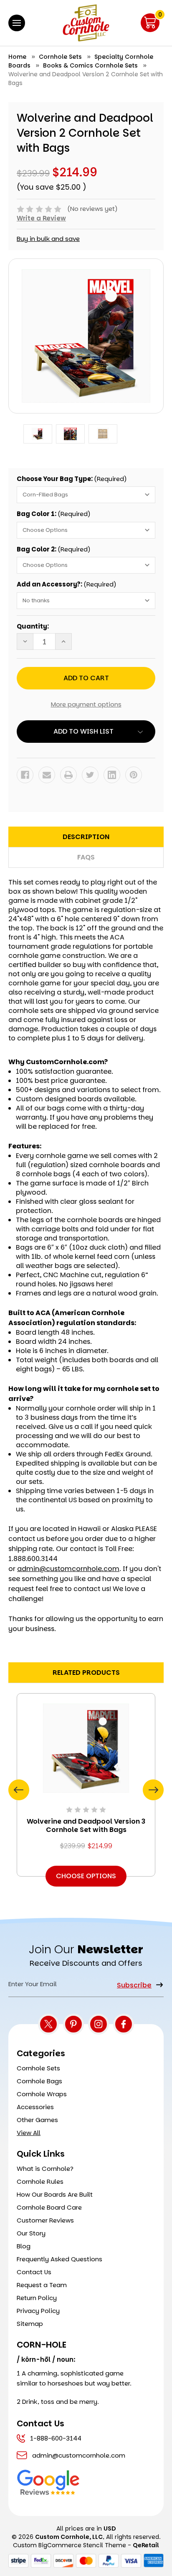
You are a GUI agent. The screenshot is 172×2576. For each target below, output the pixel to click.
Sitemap (30, 2324)
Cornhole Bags (39, 2081)
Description (86, 837)
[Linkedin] (112, 775)
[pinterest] (73, 2024)
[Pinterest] (134, 775)
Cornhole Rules (40, 2181)
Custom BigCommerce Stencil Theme (70, 2545)
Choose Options (86, 1876)
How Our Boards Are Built (55, 2194)
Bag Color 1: (54, 514)
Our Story (31, 2233)
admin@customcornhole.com (68, 1569)
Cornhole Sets (38, 2068)
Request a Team (42, 2285)
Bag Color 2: (54, 549)
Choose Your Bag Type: (72, 479)
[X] (48, 2024)
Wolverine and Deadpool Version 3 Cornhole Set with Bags (86, 1826)
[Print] (68, 775)
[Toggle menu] (17, 23)
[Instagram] (99, 2024)
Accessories (35, 2107)
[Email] (47, 775)
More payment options (86, 704)
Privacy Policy (38, 2311)
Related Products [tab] (86, 1673)
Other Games (37, 2120)
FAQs (86, 857)
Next (153, 1790)
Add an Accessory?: (67, 584)
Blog (24, 2246)
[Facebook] (25, 775)
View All (29, 2133)
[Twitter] (90, 775)
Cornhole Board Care (49, 2207)
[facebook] (124, 2024)
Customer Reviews (45, 2220)
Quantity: (33, 626)
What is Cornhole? (45, 2169)
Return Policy (37, 2298)
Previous (19, 1790)
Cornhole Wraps (42, 2094)
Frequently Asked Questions (59, 2259)
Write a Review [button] (41, 218)
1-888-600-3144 (56, 2438)
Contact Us (34, 2272)
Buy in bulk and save (48, 239)
